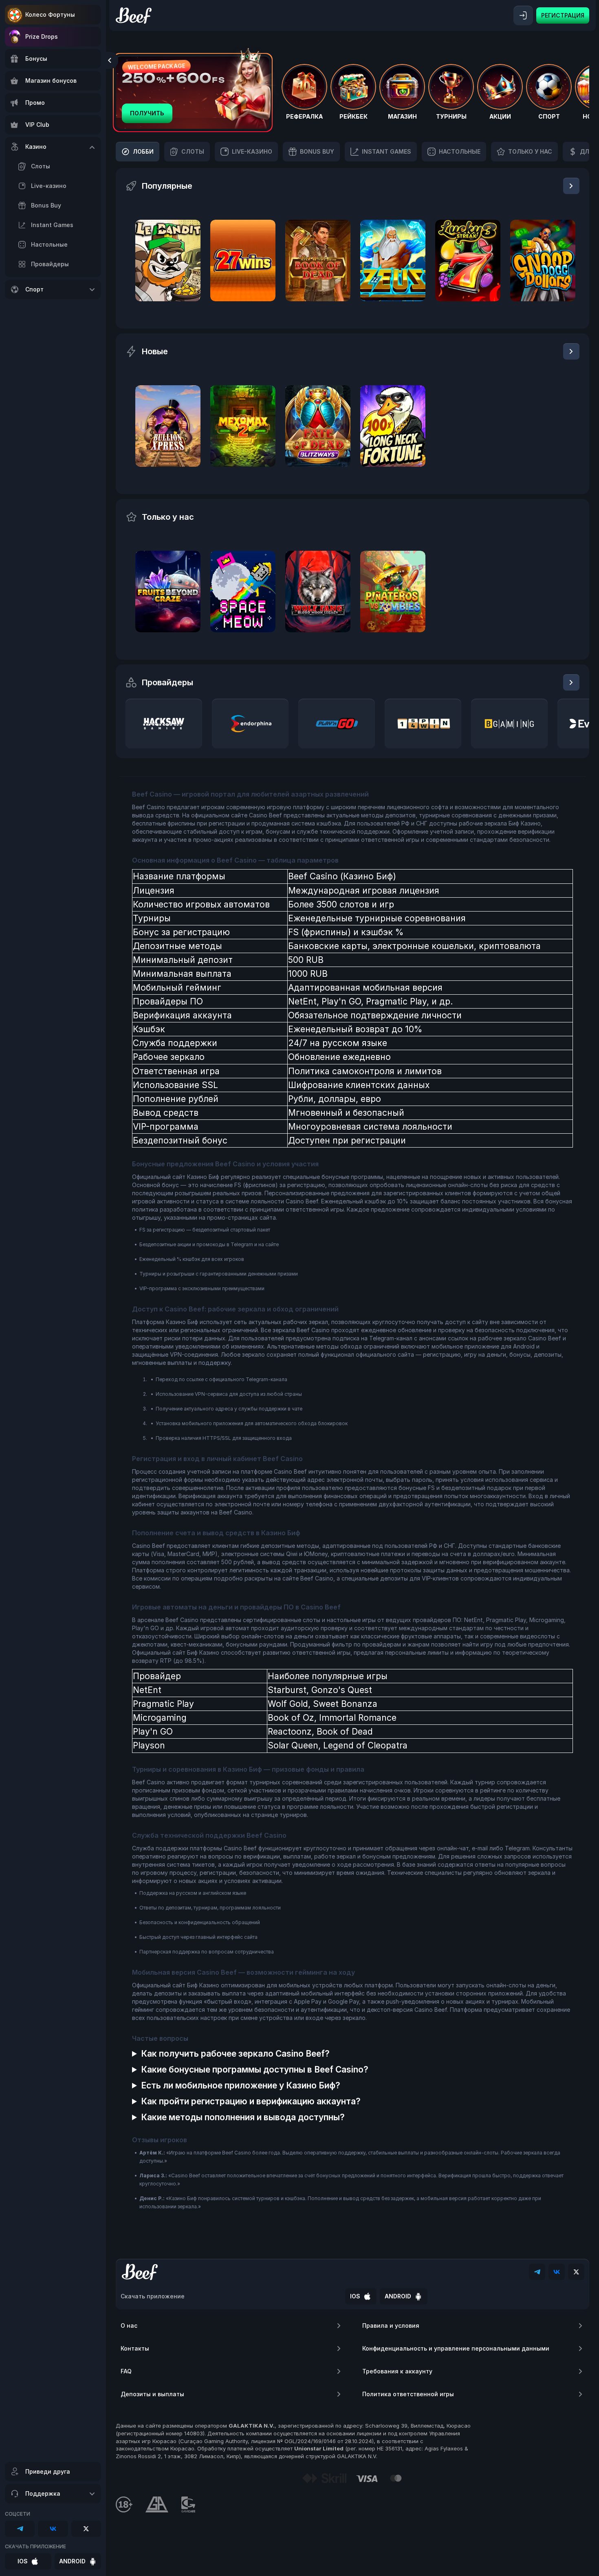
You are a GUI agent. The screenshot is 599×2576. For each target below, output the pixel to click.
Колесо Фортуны (50, 14)
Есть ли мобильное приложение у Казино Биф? (241, 2085)
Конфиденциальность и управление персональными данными (456, 2348)
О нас (129, 2325)
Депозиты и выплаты (152, 2394)
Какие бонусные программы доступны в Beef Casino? (255, 2069)
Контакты (135, 2348)
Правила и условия (391, 2325)
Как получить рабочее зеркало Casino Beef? (235, 2054)
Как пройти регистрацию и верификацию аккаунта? (251, 2101)
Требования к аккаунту (397, 2371)
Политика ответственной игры (408, 2394)
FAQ (126, 2371)
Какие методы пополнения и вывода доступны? (243, 2117)
